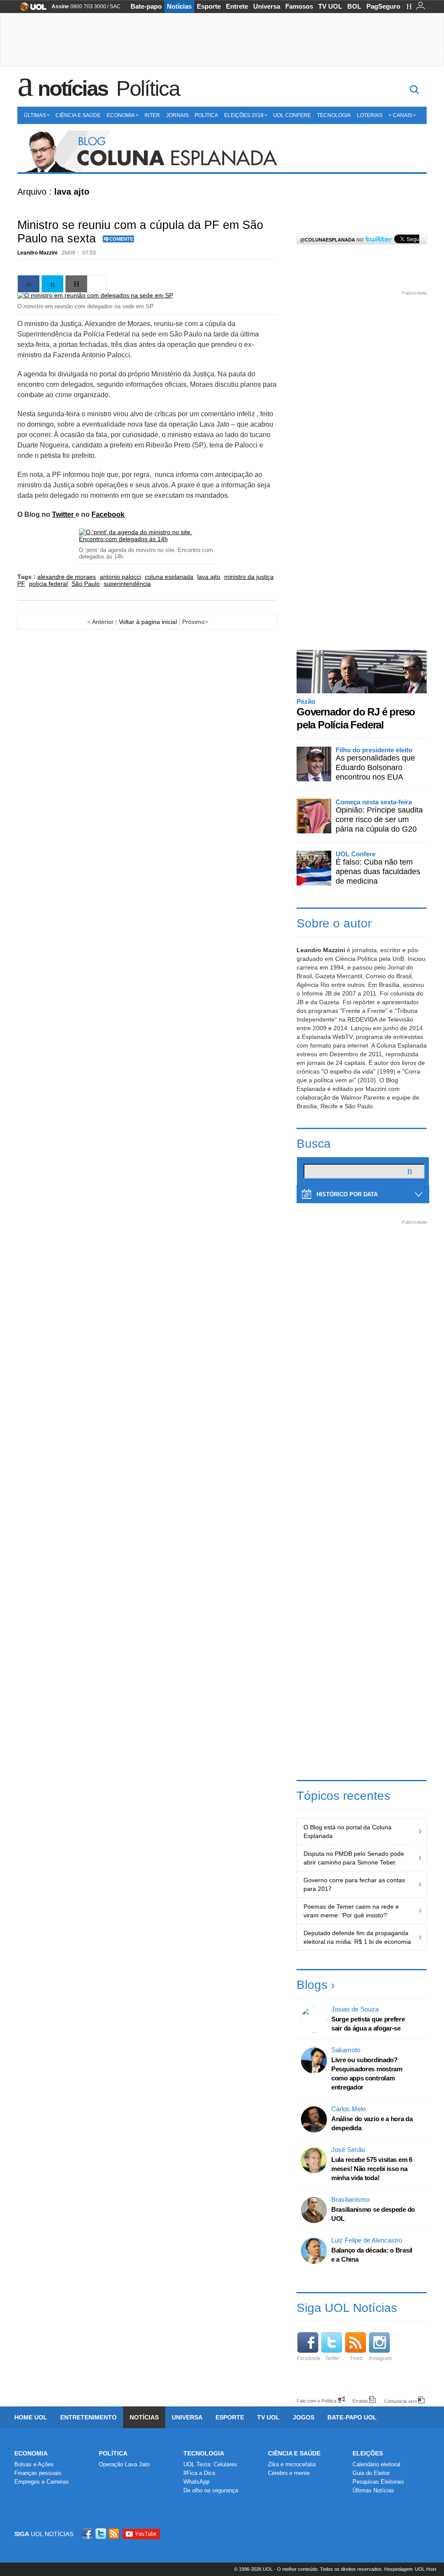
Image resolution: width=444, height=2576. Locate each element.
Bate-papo (146, 6)
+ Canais (400, 115)
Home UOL (31, 2417)
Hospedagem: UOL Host (410, 2569)
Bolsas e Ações (34, 2464)
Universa (267, 6)
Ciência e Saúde (78, 115)
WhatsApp (196, 2482)
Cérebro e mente (289, 2473)
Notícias (179, 6)
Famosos (299, 6)
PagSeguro (383, 6)
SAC (115, 7)
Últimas (35, 115)
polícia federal (48, 584)
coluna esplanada (169, 577)
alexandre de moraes (67, 577)
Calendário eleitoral (376, 2464)
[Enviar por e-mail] (76, 284)
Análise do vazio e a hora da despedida (372, 2123)
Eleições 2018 (244, 115)
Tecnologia (334, 115)
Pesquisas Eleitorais (378, 2482)
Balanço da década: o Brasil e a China (372, 2255)
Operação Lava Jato (124, 2464)
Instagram (380, 2358)
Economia (121, 115)
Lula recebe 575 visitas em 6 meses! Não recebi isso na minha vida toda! (372, 2169)
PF (21, 584)
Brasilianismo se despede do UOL (373, 2214)
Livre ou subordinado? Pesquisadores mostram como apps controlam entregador (367, 2073)
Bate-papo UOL (352, 2417)
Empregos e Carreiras (42, 2482)
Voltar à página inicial (148, 622)
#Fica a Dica (199, 2473)
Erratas (360, 2401)
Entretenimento (88, 2417)
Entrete (237, 6)
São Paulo (86, 584)
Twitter (64, 514)
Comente (121, 239)
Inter (152, 115)
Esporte (209, 6)
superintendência (127, 584)
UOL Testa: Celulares (210, 2464)
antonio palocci (120, 577)
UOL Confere (292, 115)
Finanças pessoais (38, 2473)
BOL (354, 6)
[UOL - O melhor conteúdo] (31, 9)
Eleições (368, 2453)
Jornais (177, 115)
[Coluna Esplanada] (222, 152)
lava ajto (209, 577)
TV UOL (330, 6)
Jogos (304, 2417)
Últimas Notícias (373, 2490)
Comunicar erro (401, 2401)
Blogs (312, 1985)
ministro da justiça (249, 577)
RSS (114, 2534)
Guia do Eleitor (371, 2473)
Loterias (370, 115)
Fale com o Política (317, 2401)
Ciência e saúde (294, 2453)
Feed (356, 2358)
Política (148, 88)
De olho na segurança (211, 2490)
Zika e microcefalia (292, 2464)
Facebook (108, 514)
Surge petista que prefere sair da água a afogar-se (368, 2024)
